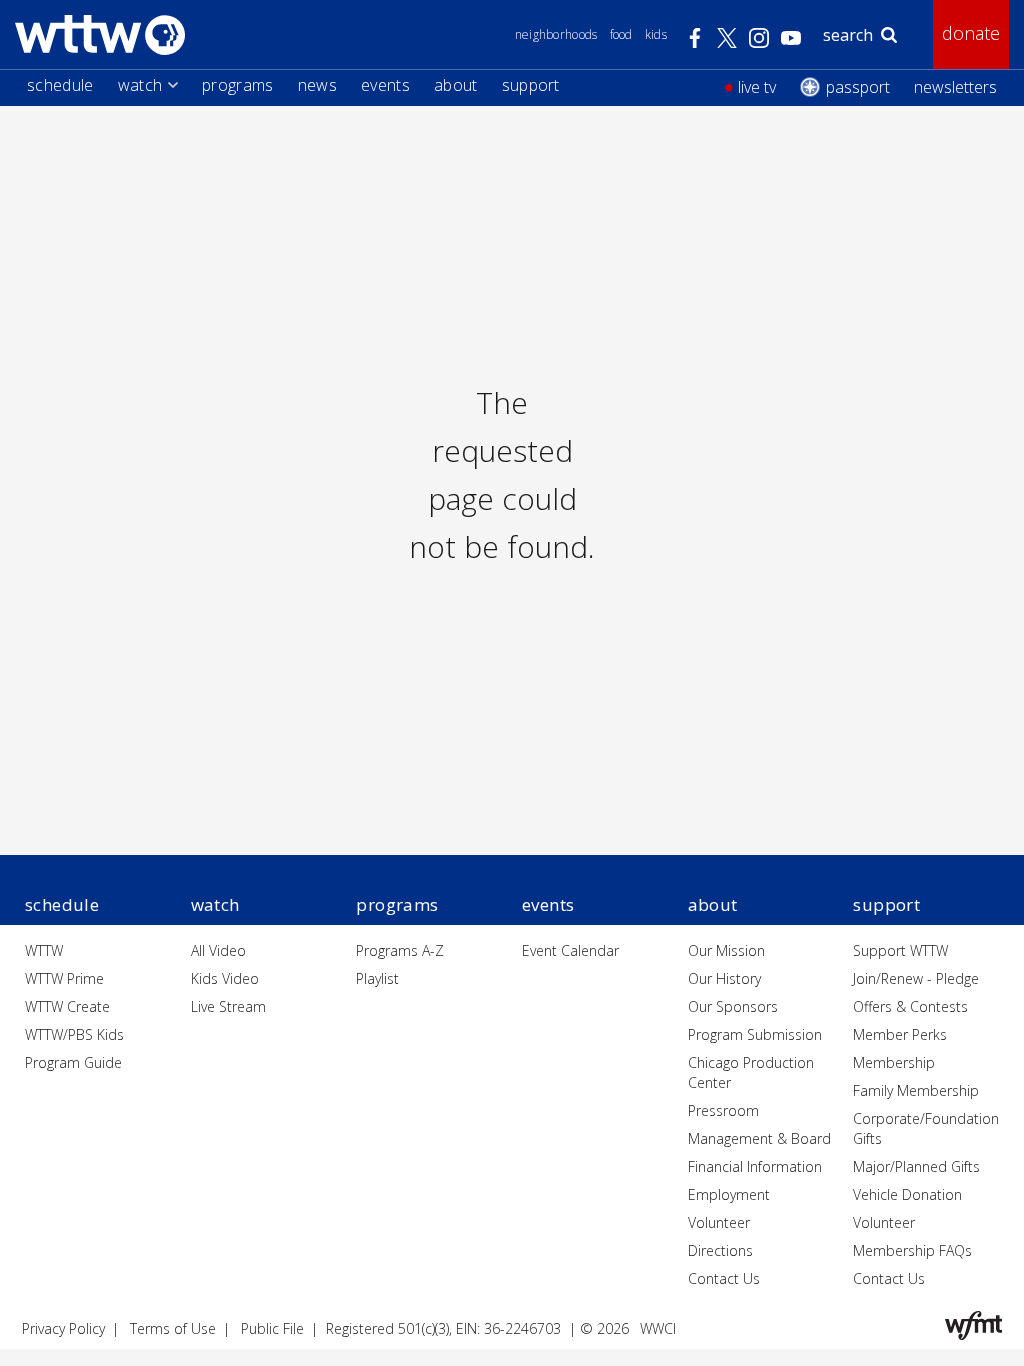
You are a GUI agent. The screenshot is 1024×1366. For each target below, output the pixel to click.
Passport (858, 87)
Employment (729, 1194)
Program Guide (73, 1062)
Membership (894, 1062)
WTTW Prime (64, 978)
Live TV (757, 87)
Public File (272, 1328)
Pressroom (723, 1110)
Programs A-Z (400, 950)
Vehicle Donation (907, 1194)
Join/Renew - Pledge (916, 978)
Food (621, 34)
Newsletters (955, 87)
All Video (218, 950)
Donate (971, 33)
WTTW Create (67, 1006)
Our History (724, 978)
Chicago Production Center (751, 1072)
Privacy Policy (63, 1328)
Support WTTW (900, 950)
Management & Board (759, 1138)
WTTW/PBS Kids (74, 1034)
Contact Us (724, 1278)
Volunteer (719, 1222)
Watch (140, 85)
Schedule (60, 85)
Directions (720, 1250)
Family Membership (916, 1090)
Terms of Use (173, 1328)
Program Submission (755, 1034)
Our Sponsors (733, 1006)
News (317, 85)
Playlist (377, 978)
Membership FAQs (912, 1250)
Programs (238, 85)
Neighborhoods (556, 34)
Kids (656, 34)
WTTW (44, 950)
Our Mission (726, 950)
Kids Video (225, 978)
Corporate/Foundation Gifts (926, 1128)
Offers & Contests (910, 1006)
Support (531, 85)
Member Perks (900, 1034)
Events (385, 85)
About (456, 85)
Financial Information (755, 1166)
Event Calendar (570, 950)
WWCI (658, 1328)
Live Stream (228, 1006)
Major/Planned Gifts (916, 1166)
